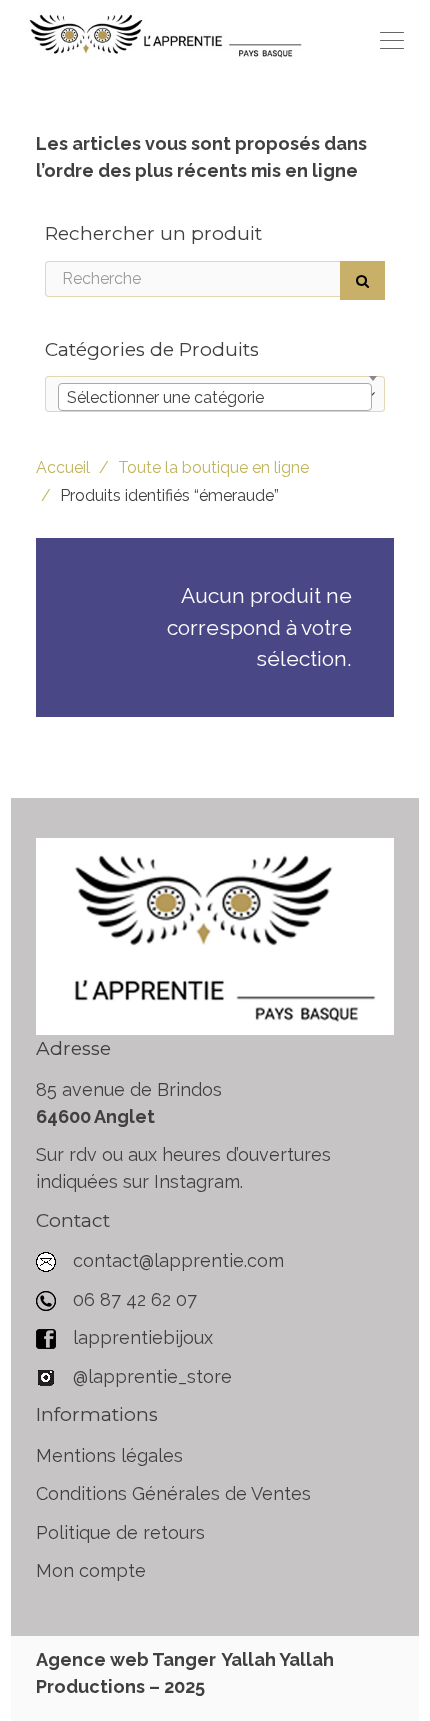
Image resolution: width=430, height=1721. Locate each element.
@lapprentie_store (150, 1376)
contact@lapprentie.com (178, 1260)
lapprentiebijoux (140, 1337)
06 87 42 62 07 (135, 1299)
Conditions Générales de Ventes (173, 1493)
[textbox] (215, 398)
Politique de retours (120, 1532)
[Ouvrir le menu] (392, 40)
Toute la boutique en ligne (213, 467)
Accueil (63, 467)
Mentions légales (109, 1455)
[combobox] (215, 397)
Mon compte (91, 1570)
